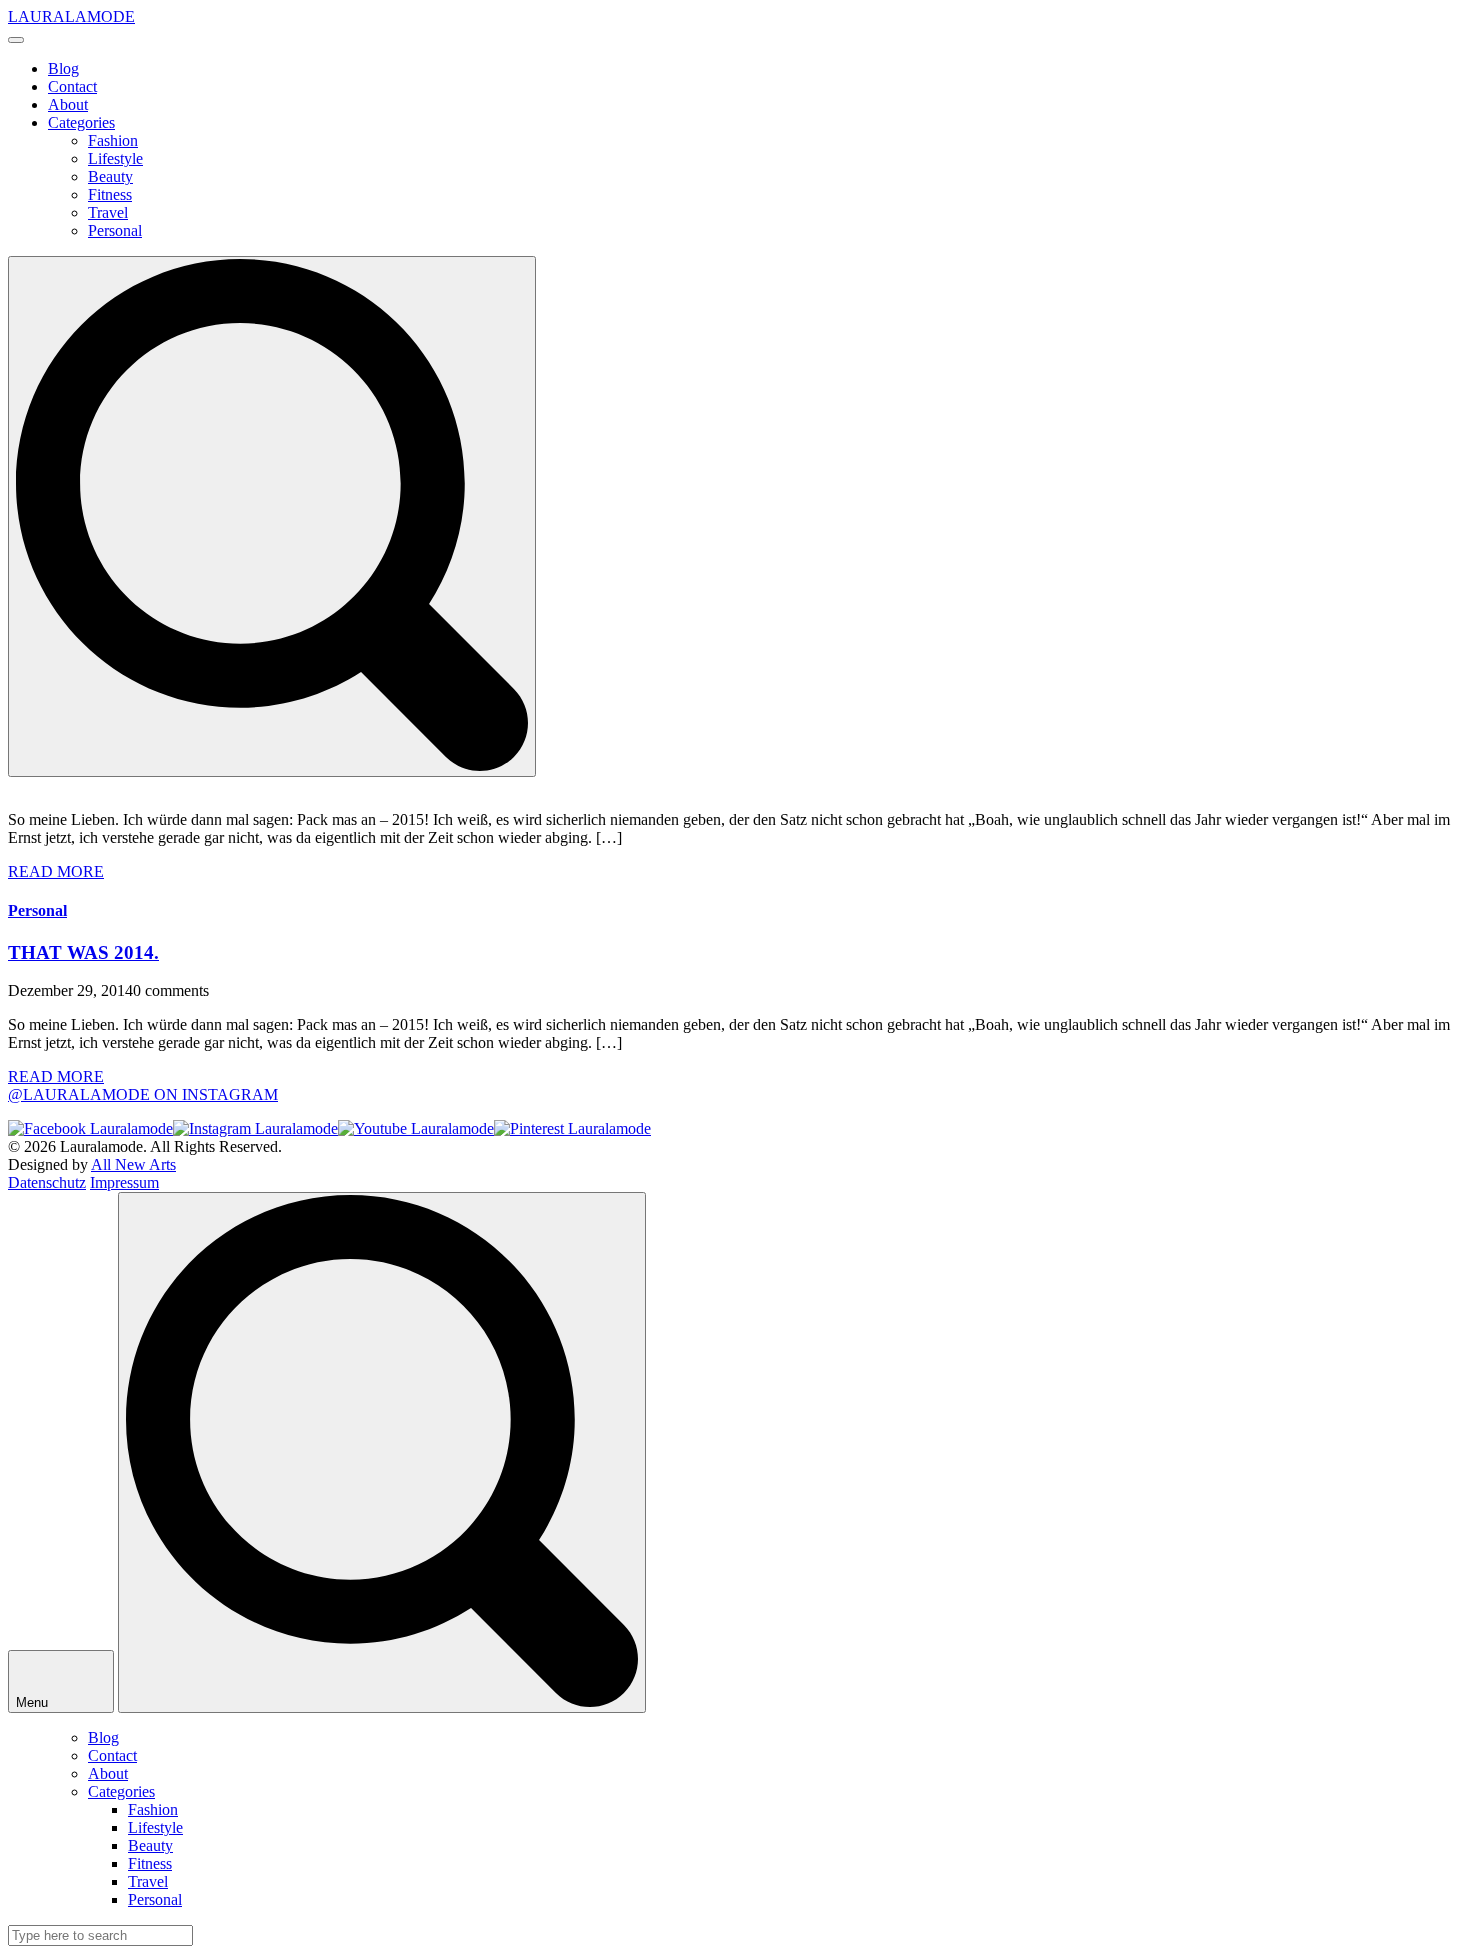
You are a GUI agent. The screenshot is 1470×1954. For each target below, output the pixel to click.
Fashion (113, 140)
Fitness (110, 194)
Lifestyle (115, 158)
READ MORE (56, 871)
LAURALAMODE (71, 16)
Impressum (124, 1182)
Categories (81, 122)
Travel (108, 212)
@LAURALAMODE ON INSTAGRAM (143, 1094)
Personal (115, 230)
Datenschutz (47, 1182)
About (68, 104)
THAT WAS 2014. (83, 952)
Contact (72, 86)
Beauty (110, 176)
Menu (34, 1702)
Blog (63, 68)
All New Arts (133, 1164)
